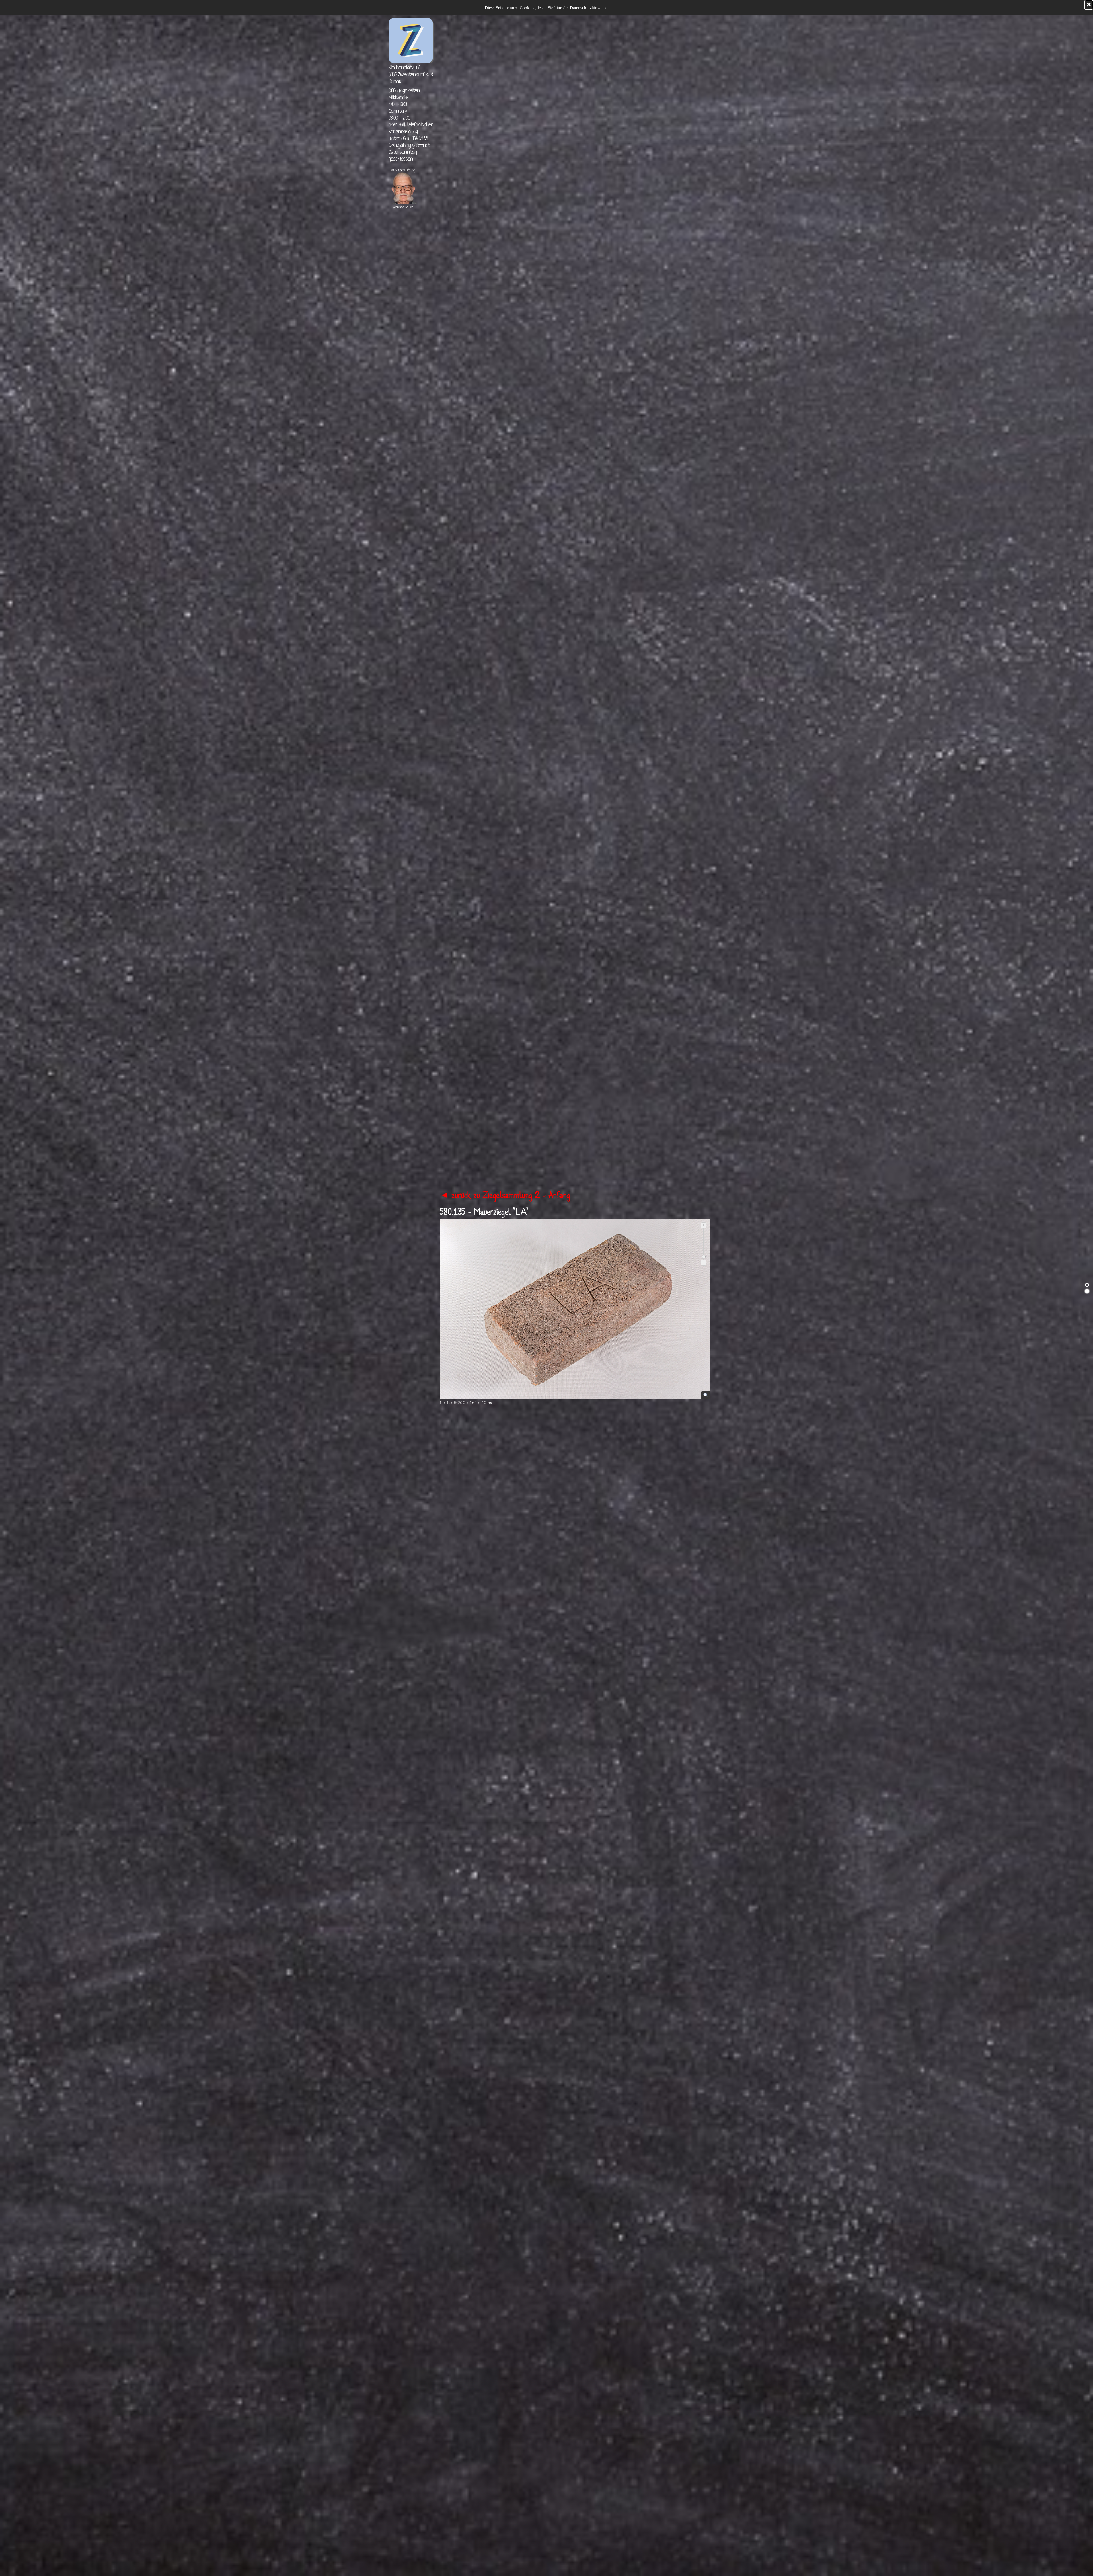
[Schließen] (1089, 5)
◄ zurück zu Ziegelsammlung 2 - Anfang (505, 1196)
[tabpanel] (411, 75)
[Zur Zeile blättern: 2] (1087, 1291)
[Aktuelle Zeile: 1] (1087, 1285)
